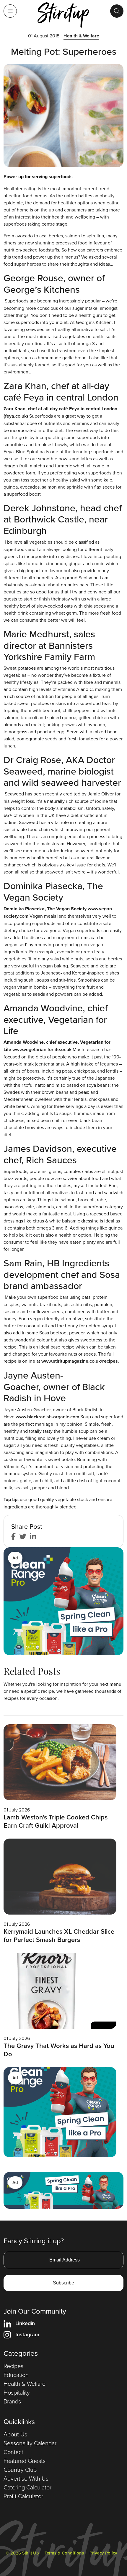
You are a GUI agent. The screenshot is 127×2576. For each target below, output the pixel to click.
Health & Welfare (81, 36)
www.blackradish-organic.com (48, 1417)
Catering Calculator (27, 2487)
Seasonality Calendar (30, 2443)
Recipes (13, 2366)
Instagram (27, 2334)
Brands (12, 2401)
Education (16, 2375)
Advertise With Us (26, 2478)
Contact (13, 2452)
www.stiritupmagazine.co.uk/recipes (80, 1361)
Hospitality (17, 2392)
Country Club (20, 2469)
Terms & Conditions (64, 2553)
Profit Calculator (23, 2496)
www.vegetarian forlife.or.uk (43, 1049)
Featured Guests (25, 2461)
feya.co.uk (16, 416)
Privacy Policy (103, 2553)
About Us (15, 2434)
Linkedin (25, 2323)
